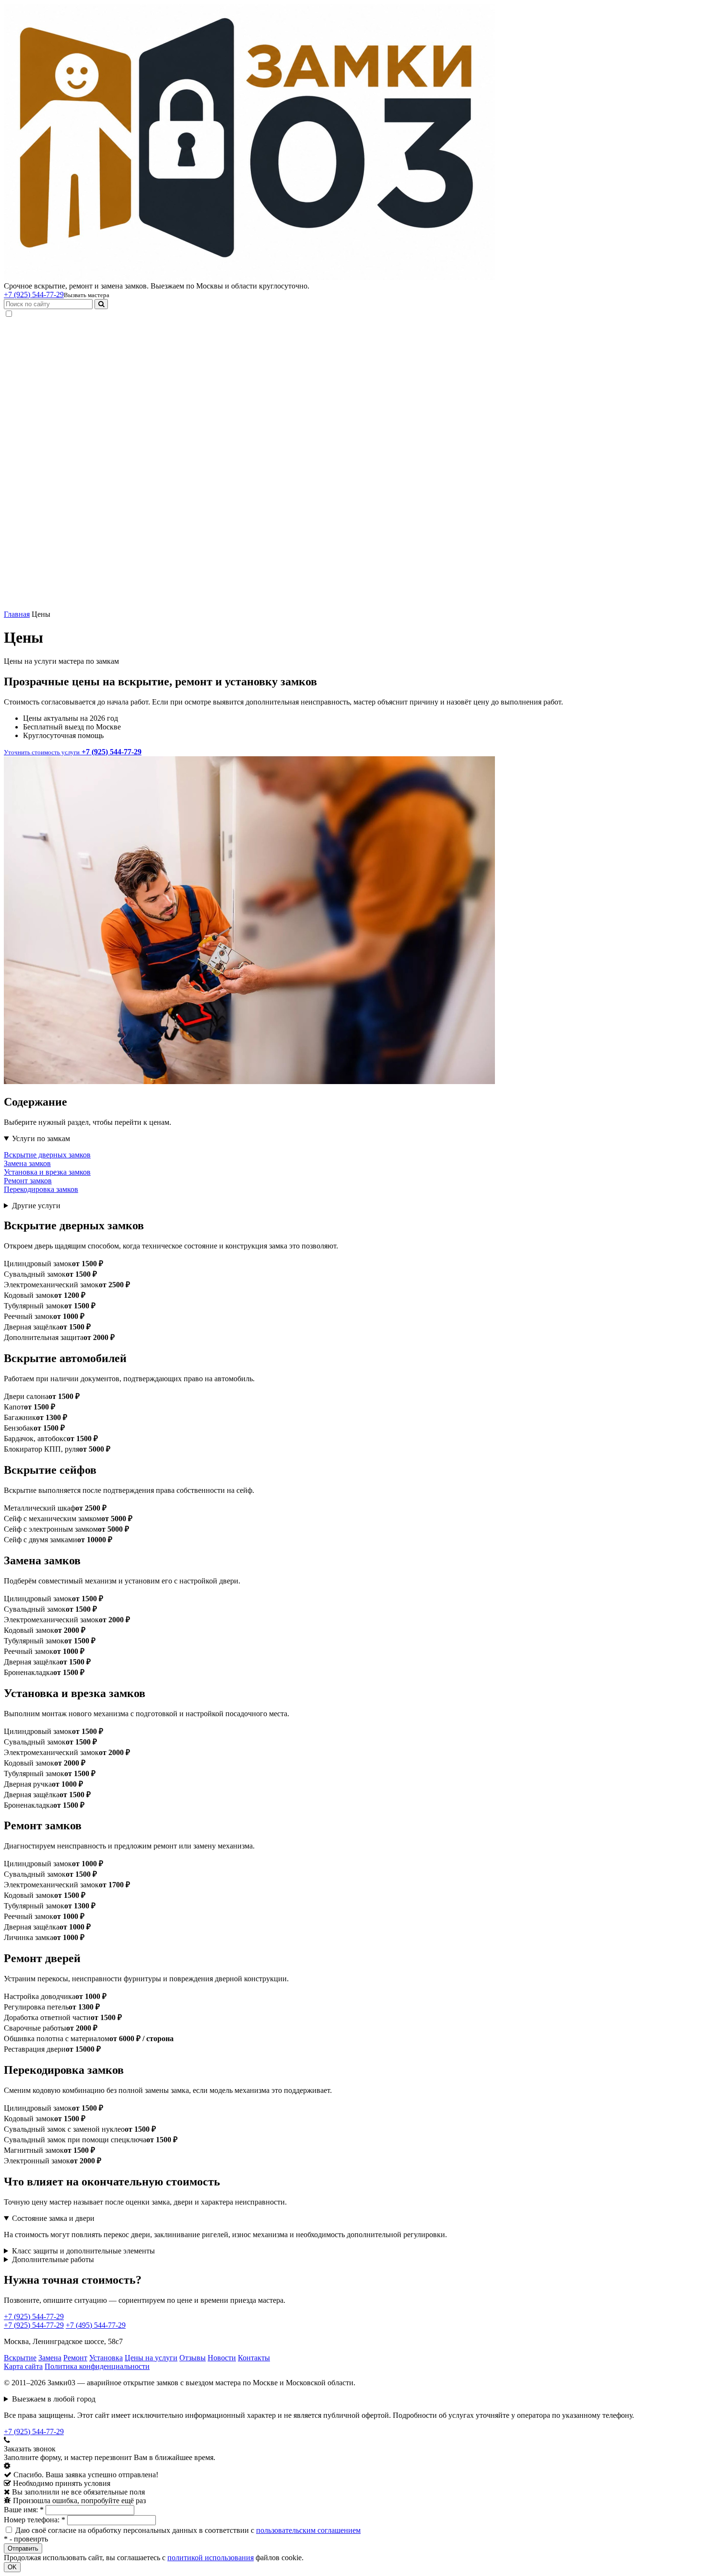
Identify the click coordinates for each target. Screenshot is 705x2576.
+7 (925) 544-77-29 (34, 295)
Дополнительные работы (53, 2259)
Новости (222, 2358)
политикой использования (211, 2558)
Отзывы (193, 2358)
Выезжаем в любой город (54, 2399)
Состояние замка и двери (53, 2218)
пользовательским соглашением (308, 2530)
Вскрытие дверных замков (47, 1155)
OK (12, 2567)
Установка (106, 2358)
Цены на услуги (151, 2358)
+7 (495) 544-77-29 (96, 2325)
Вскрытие (20, 2358)
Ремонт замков (28, 1181)
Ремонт (75, 2358)
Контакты (254, 2358)
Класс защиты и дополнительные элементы (83, 2251)
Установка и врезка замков (47, 1172)
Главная (17, 614)
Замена (50, 2358)
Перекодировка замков (41, 1189)
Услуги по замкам (41, 1138)
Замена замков (27, 1163)
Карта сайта (23, 2366)
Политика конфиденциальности (97, 2366)
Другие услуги (36, 1206)
